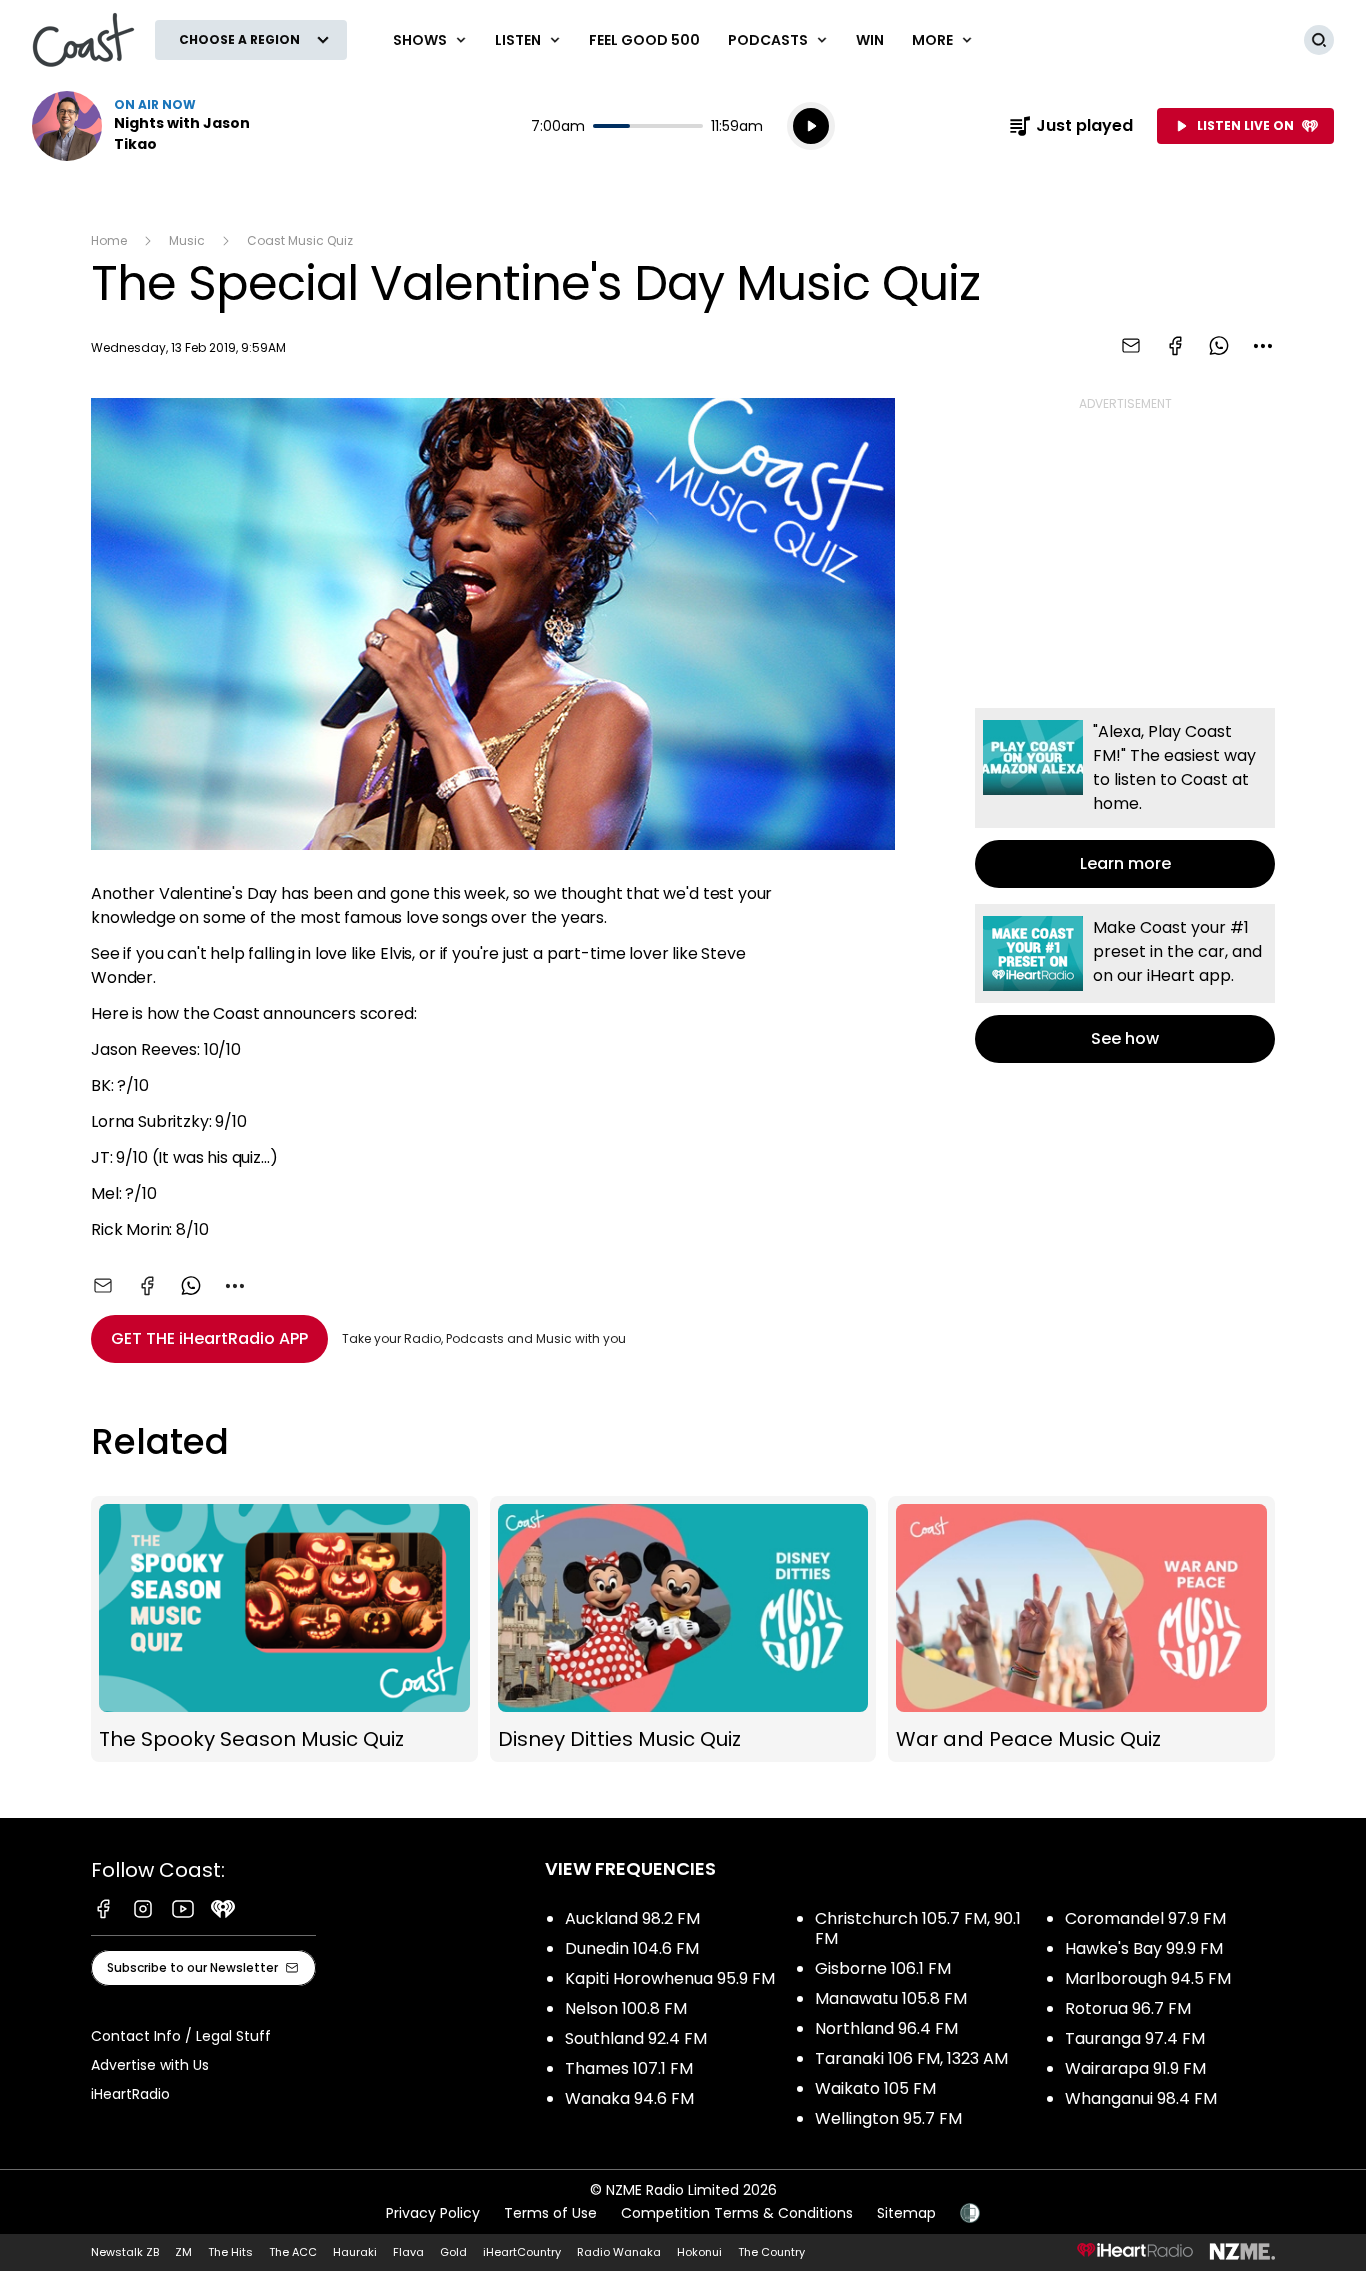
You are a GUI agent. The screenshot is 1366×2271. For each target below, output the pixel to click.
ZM (183, 2252)
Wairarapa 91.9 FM (1135, 2068)
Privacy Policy (433, 2213)
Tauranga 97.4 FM (1135, 2038)
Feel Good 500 (644, 40)
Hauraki (355, 2252)
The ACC (293, 2252)
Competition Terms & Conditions (737, 2213)
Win (870, 40)
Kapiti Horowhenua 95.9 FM (670, 1978)
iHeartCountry (522, 2252)
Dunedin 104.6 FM (632, 1948)
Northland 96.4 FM (886, 2028)
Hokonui (699, 2252)
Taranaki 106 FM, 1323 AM (911, 2058)
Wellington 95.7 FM (888, 2118)
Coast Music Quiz (300, 240)
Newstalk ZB (125, 2252)
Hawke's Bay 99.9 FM (1144, 1948)
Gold (453, 2252)
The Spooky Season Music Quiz (284, 1629)
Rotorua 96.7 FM (1128, 2008)
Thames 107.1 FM (629, 2068)
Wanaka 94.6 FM (629, 2098)
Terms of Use (550, 2213)
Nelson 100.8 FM (626, 2008)
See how (1125, 983)
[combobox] (1263, 346)
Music (187, 240)
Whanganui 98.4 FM (1141, 2098)
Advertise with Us (150, 2065)
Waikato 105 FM (875, 2088)
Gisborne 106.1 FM (883, 1968)
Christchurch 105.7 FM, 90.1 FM (918, 1928)
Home (109, 240)
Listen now (160, 126)
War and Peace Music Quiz (1081, 1629)
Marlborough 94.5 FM (1148, 1978)
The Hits (230, 2252)
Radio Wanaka (619, 2252)
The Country (771, 2252)
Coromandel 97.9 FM (1145, 1918)
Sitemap (906, 2213)
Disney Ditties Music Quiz (683, 1629)
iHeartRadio (130, 2094)
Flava (408, 2252)
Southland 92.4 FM (636, 2038)
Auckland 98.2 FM (632, 1918)
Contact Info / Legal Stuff (181, 2036)
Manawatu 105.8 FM (891, 1998)
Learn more (1125, 798)
